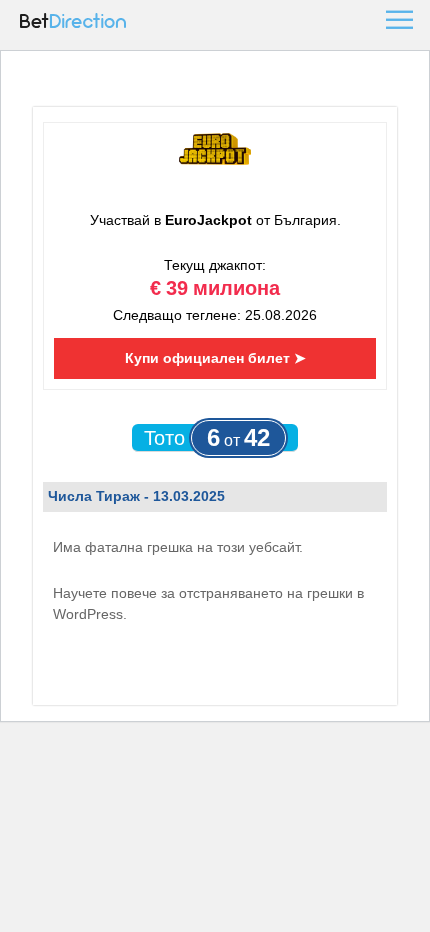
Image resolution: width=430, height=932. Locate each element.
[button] (398, 20)
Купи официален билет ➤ (215, 358)
